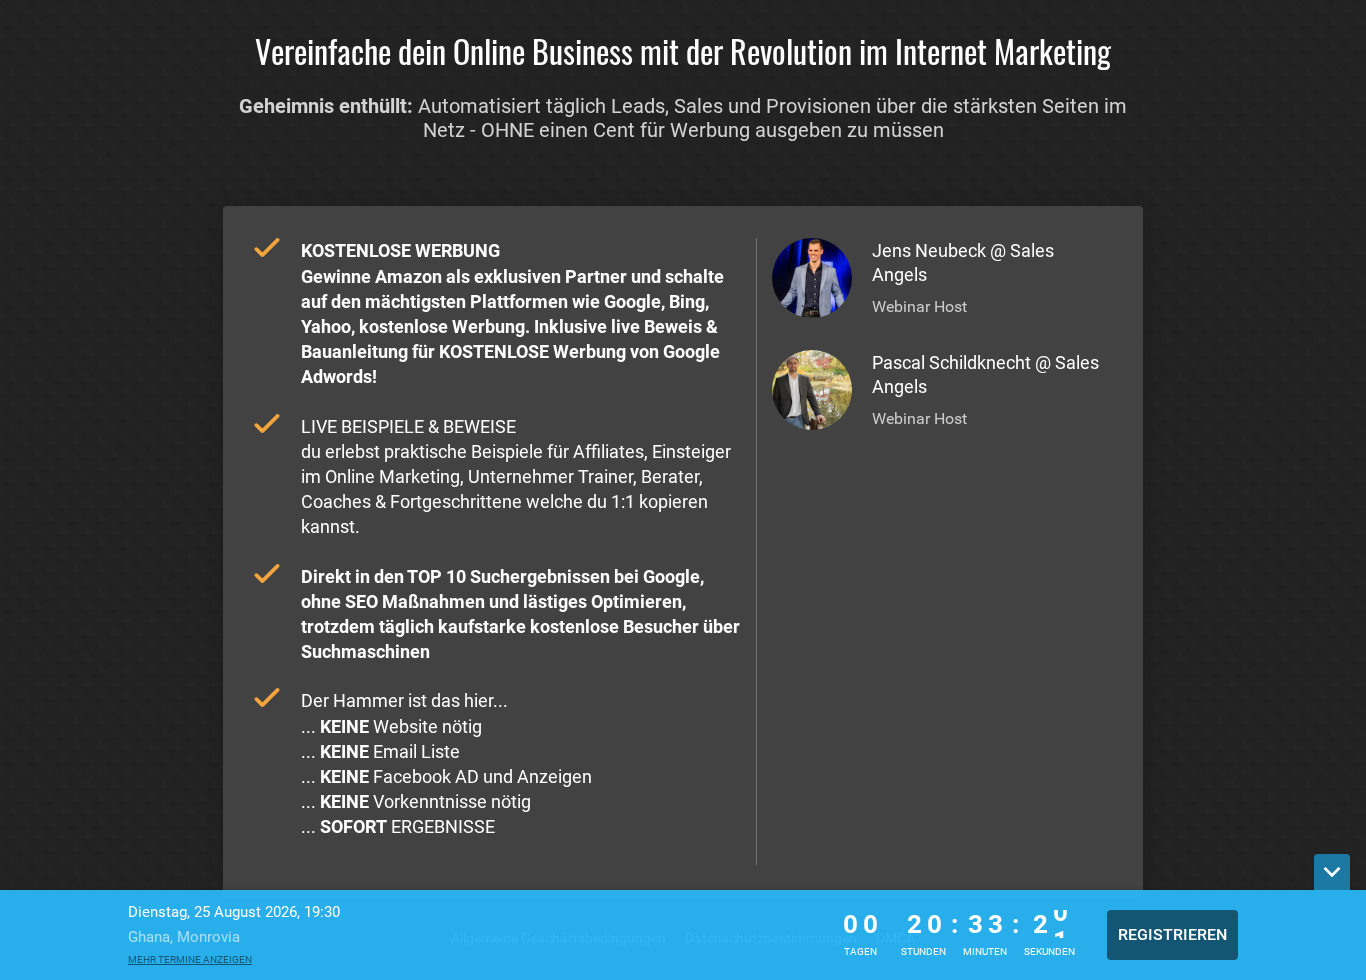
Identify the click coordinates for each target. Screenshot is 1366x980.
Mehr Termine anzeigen (190, 959)
